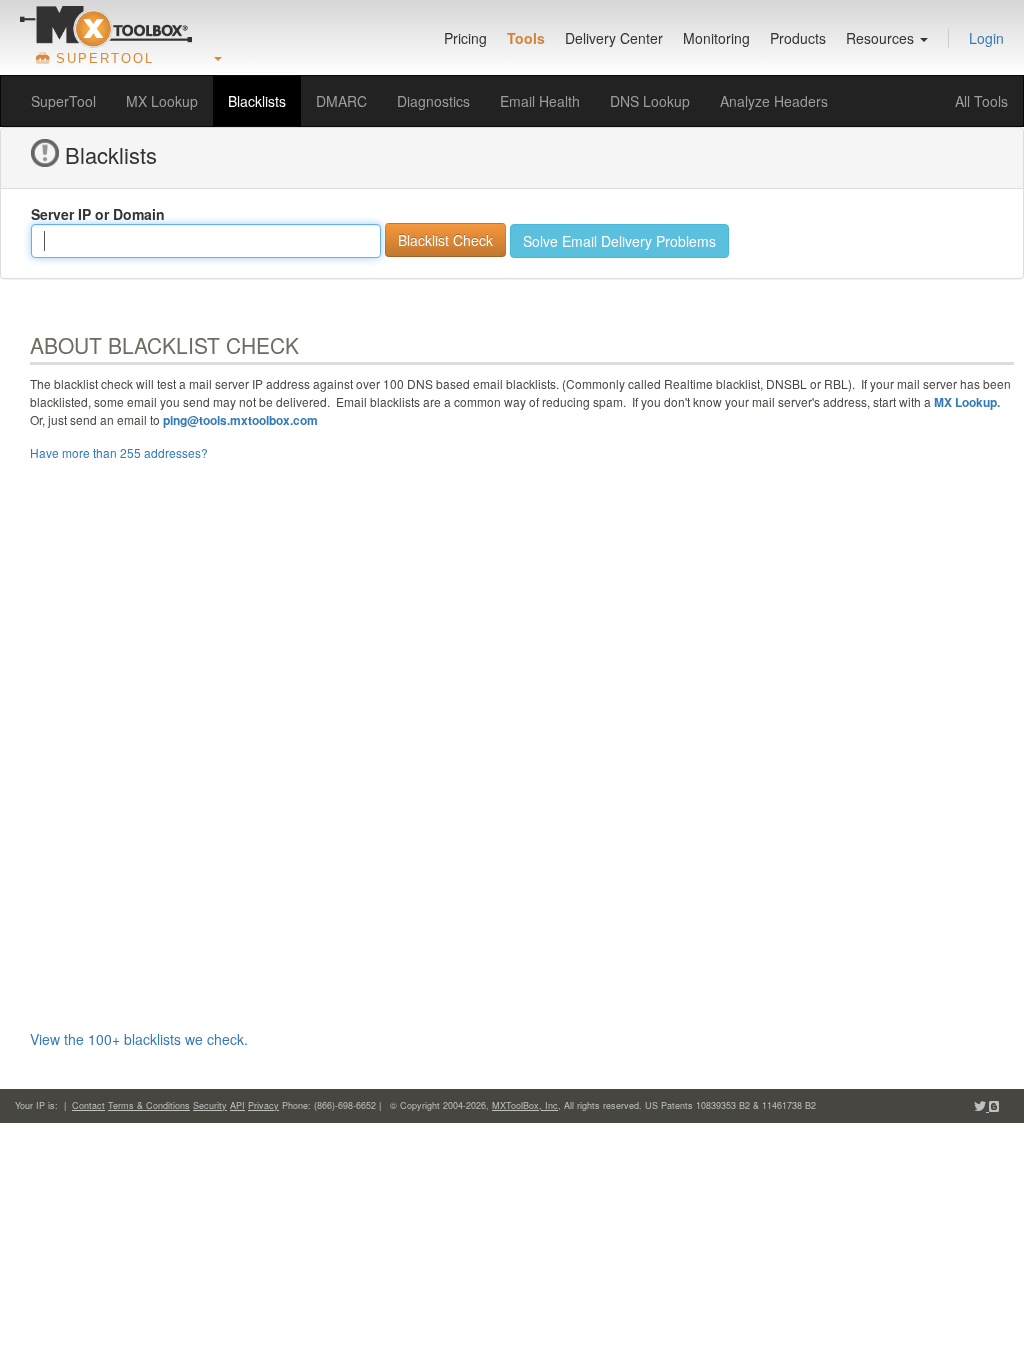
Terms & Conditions (149, 1105)
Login (986, 38)
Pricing (465, 38)
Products (798, 38)
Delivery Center (614, 38)
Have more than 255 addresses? (119, 452)
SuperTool (63, 101)
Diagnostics (433, 101)
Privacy (263, 1105)
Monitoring (716, 38)
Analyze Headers (774, 101)
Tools (526, 38)
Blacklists (257, 101)
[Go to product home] (106, 26)
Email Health (540, 101)
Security (210, 1105)
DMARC (341, 101)
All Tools (981, 101)
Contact (88, 1105)
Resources (882, 38)
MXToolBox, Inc (525, 1105)
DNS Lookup (650, 101)
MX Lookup (162, 101)
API (237, 1105)
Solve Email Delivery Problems (619, 241)
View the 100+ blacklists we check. (139, 1039)
